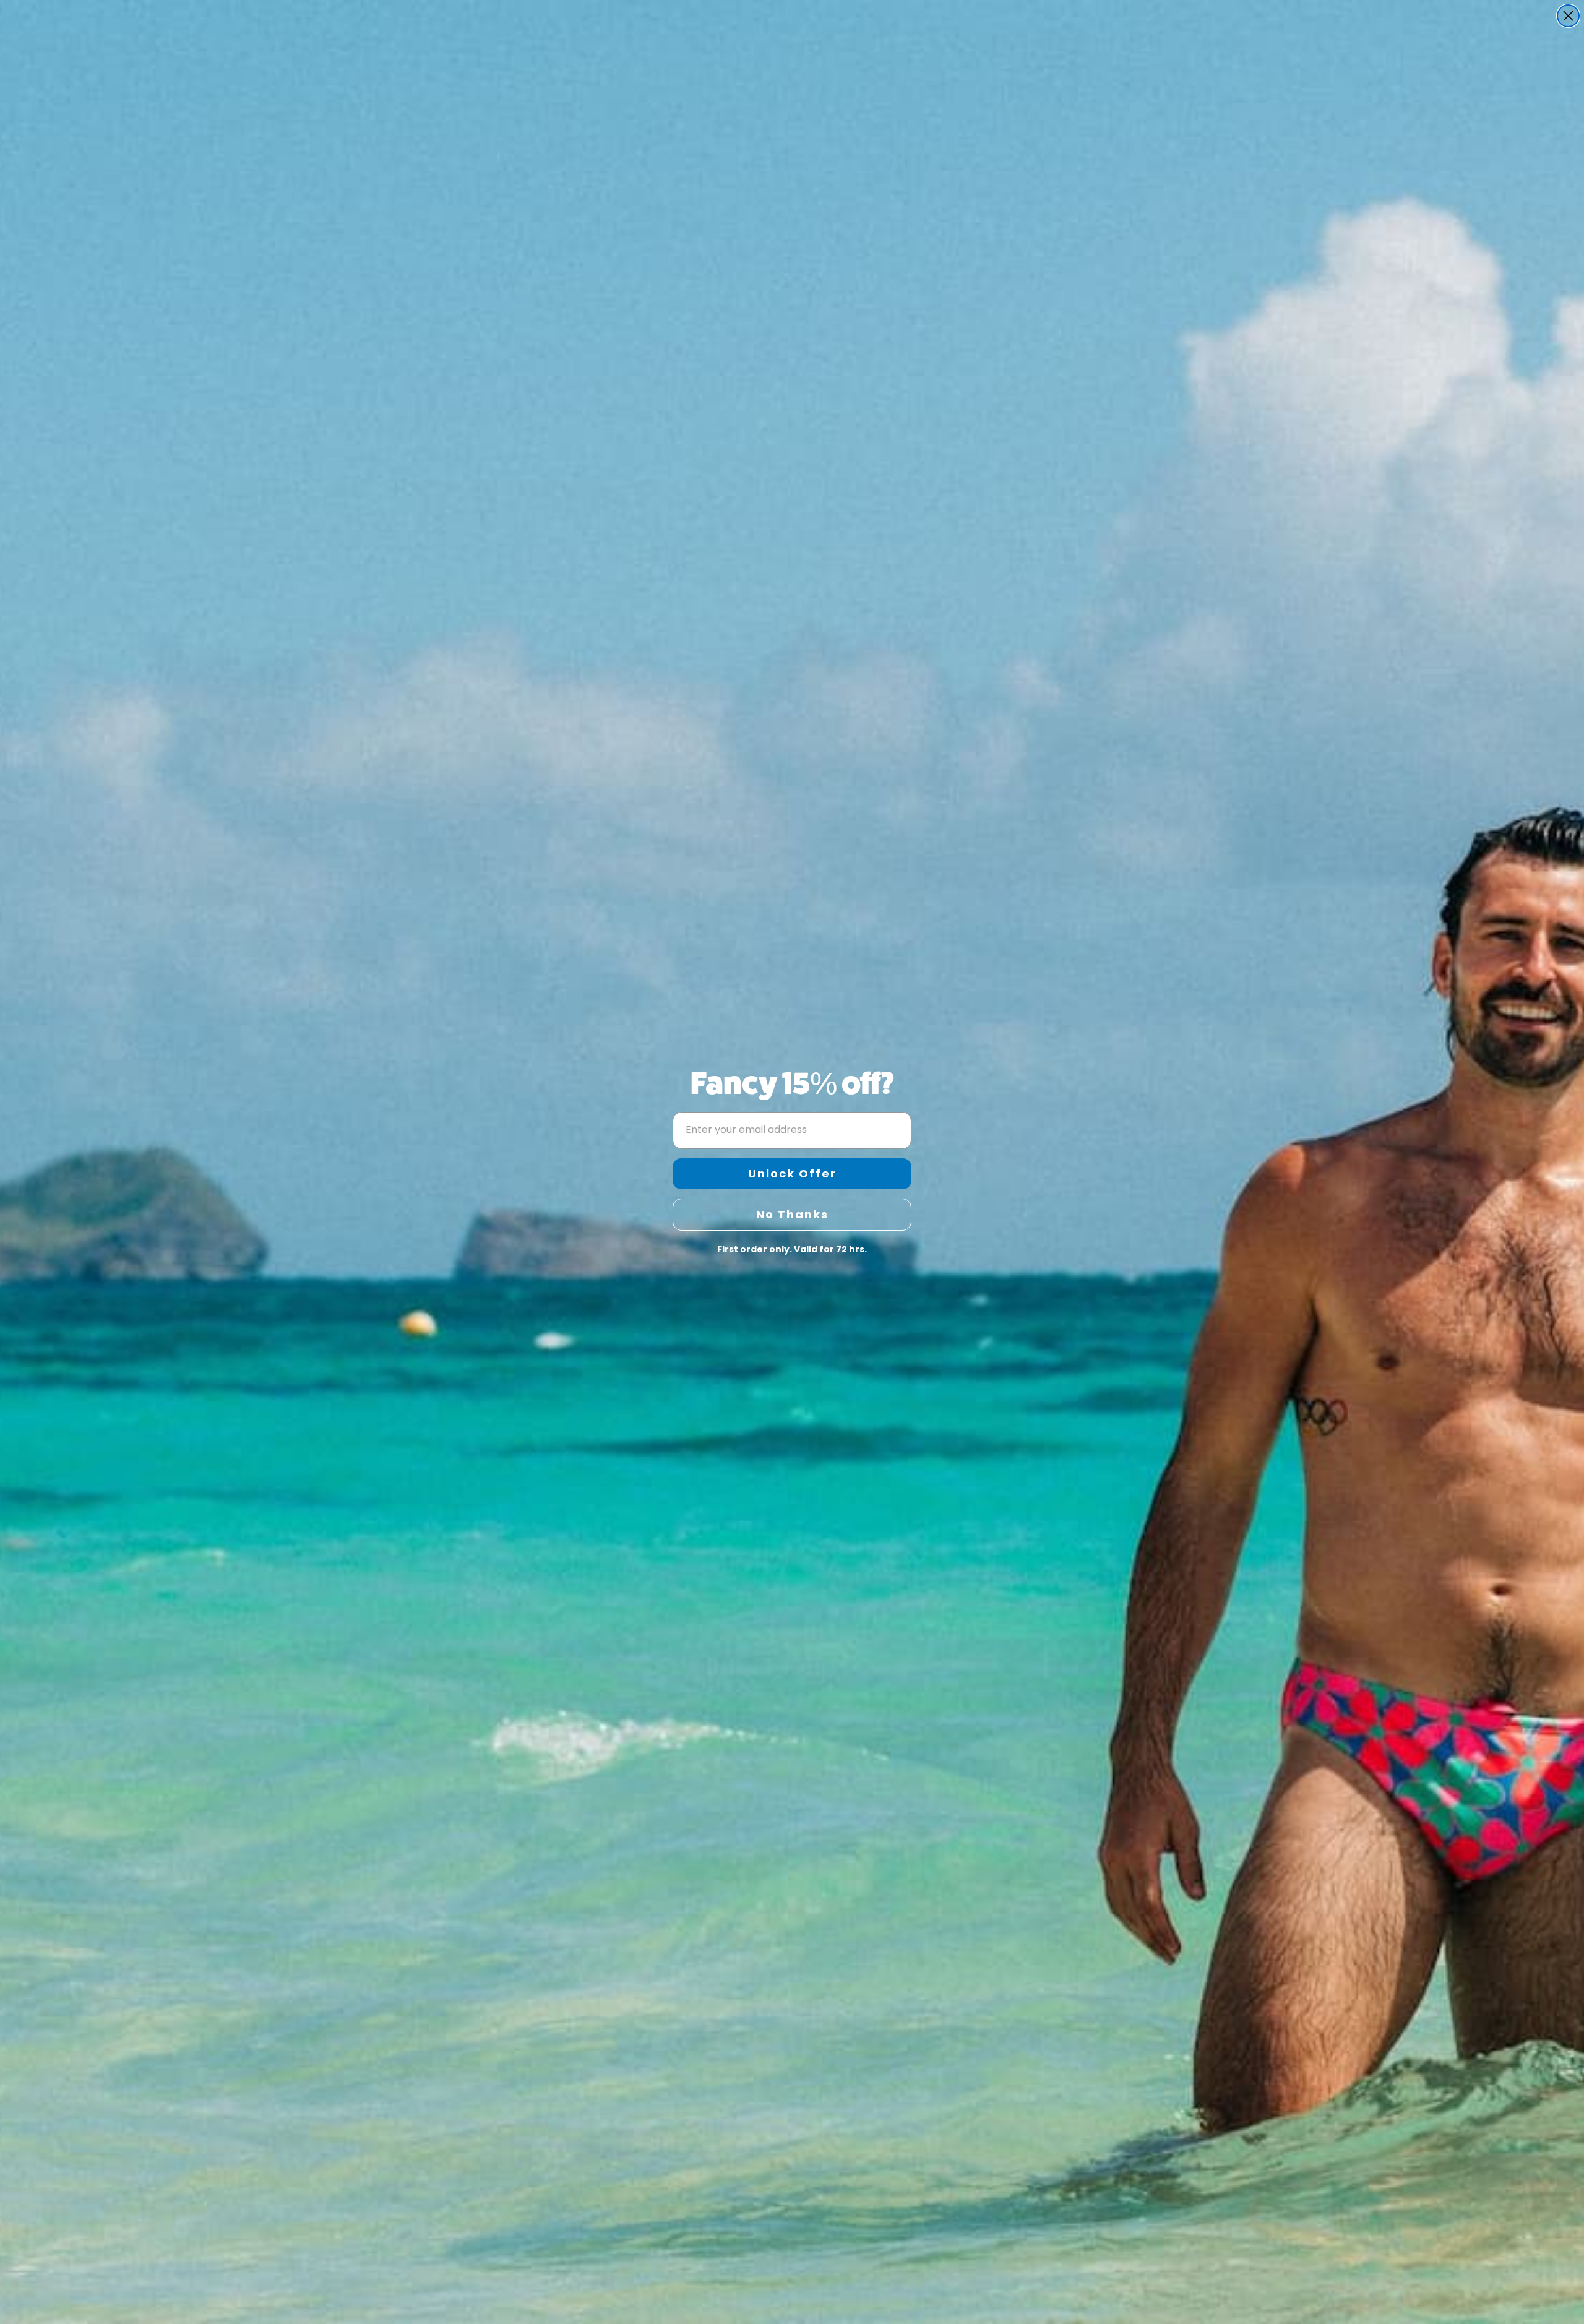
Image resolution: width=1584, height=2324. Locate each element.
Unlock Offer (792, 1173)
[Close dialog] (1568, 16)
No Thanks (792, 1214)
